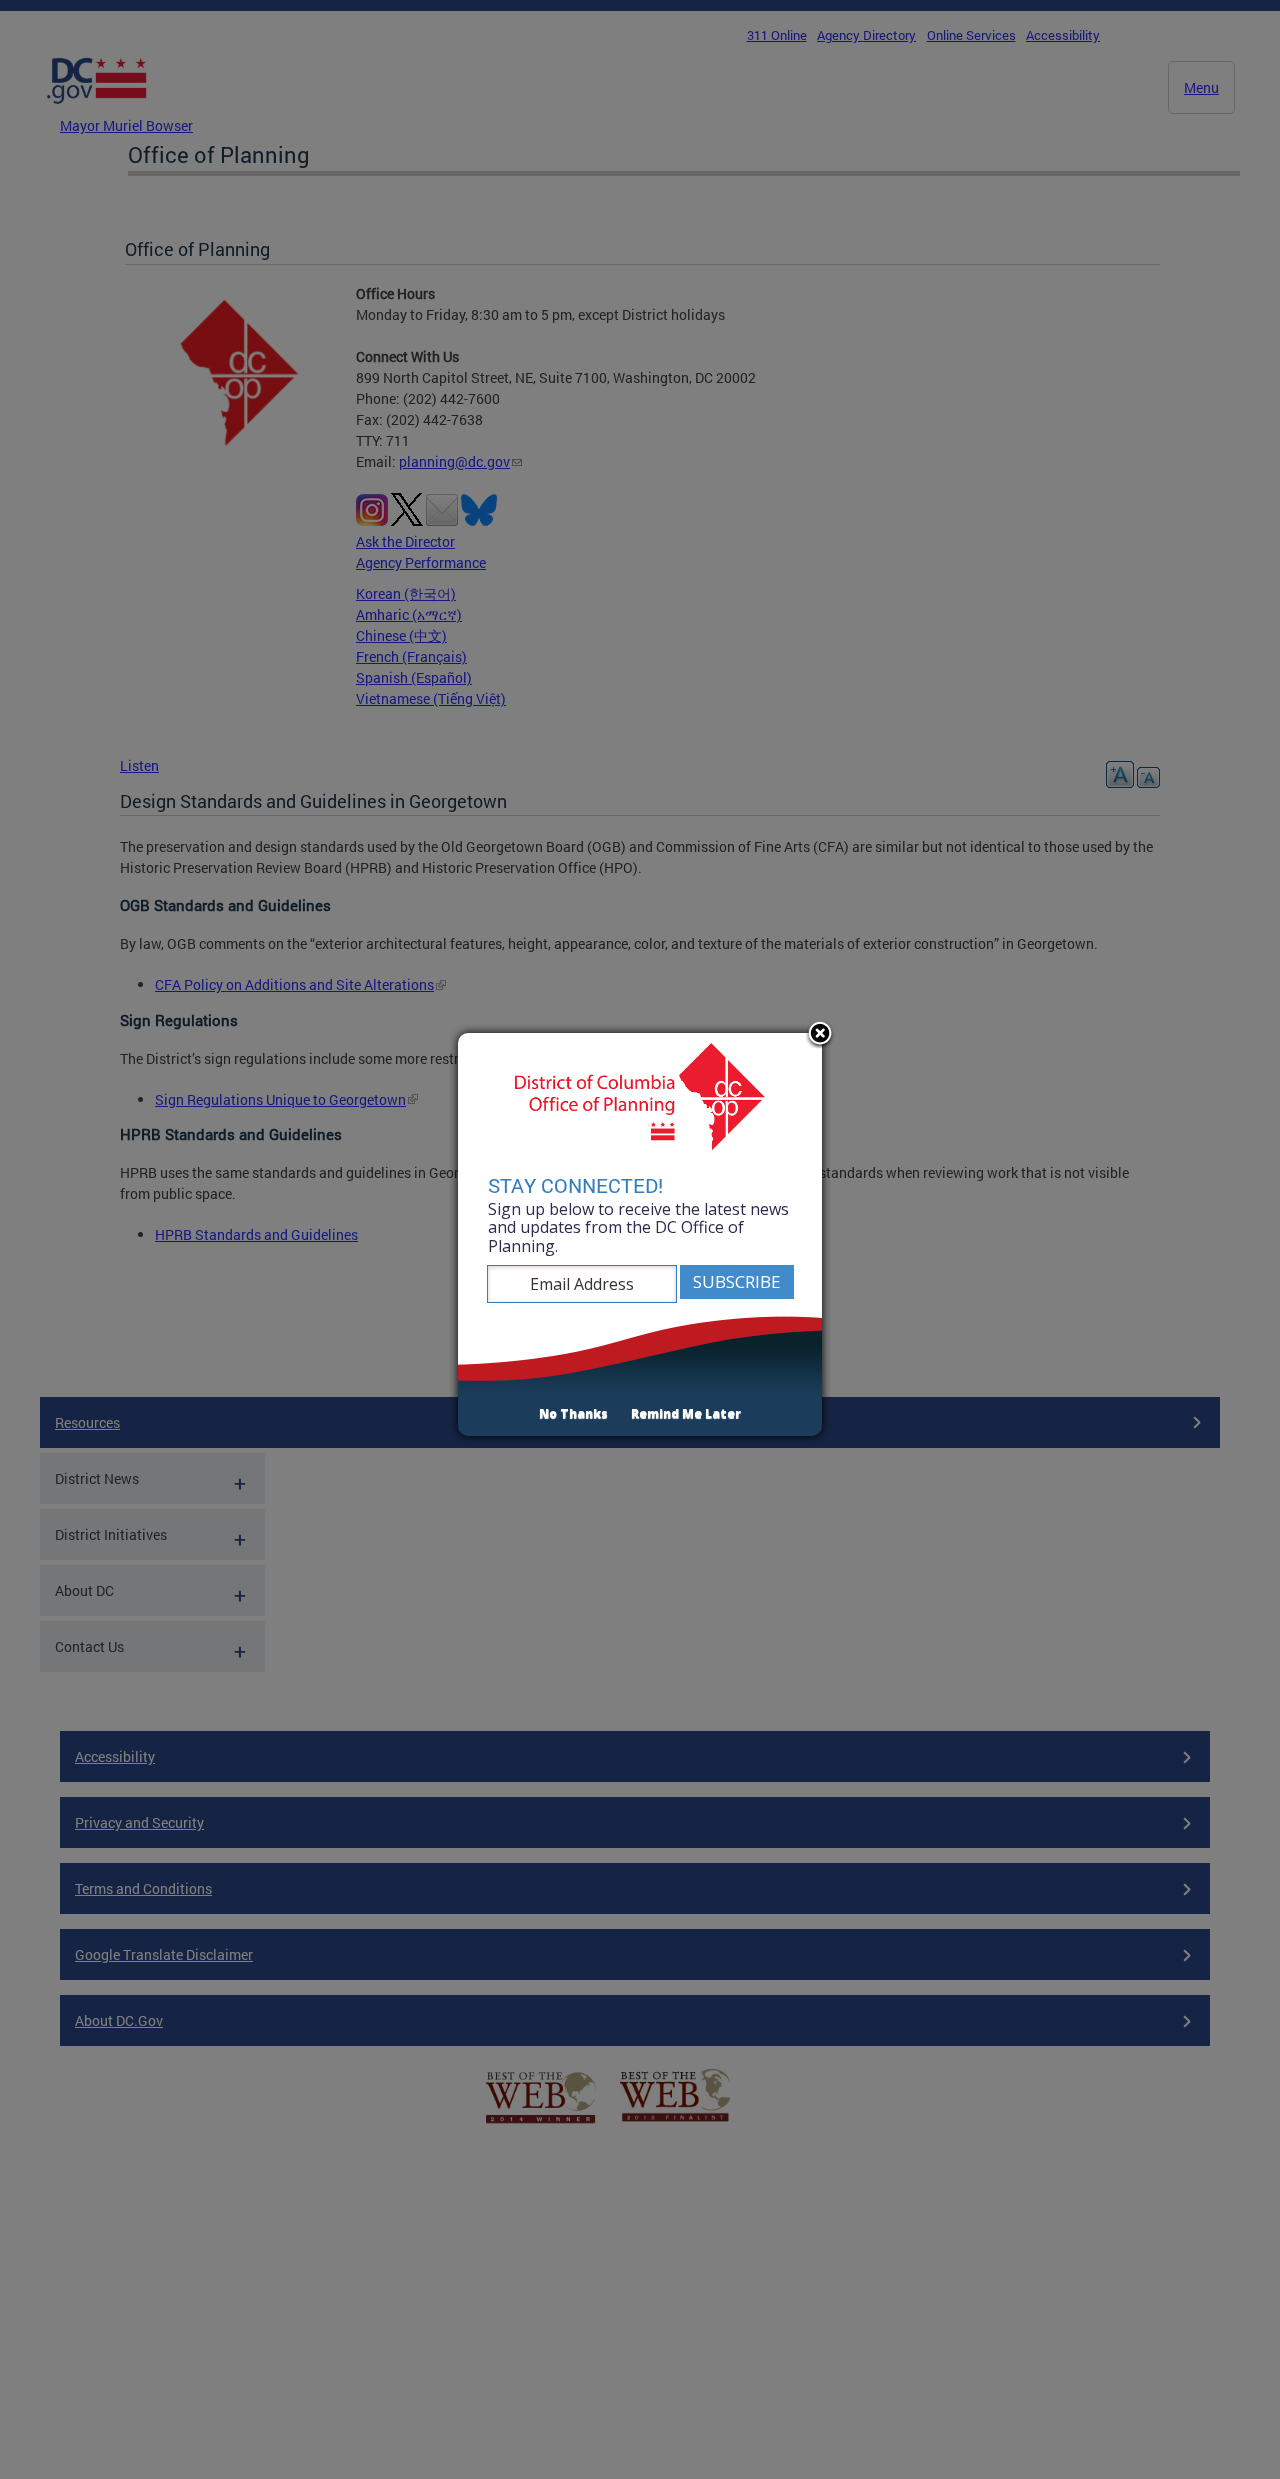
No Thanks (573, 1413)
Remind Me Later (686, 1413)
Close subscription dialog (820, 1035)
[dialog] (640, 1235)
